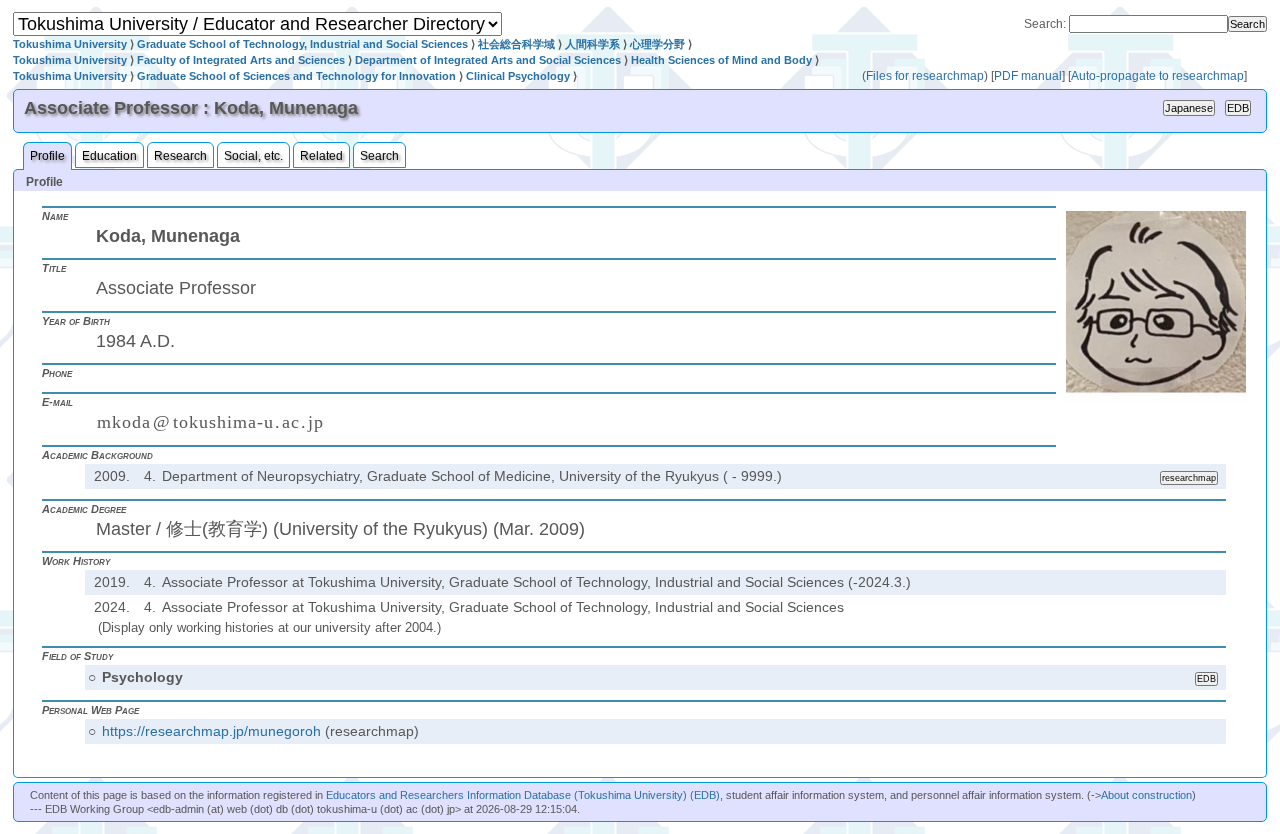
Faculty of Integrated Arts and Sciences (241, 60)
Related (321, 156)
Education (109, 156)
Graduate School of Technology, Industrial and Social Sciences (302, 44)
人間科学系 (592, 44)
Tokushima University (70, 44)
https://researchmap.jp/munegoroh (211, 731)
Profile (47, 156)
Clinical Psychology (518, 76)
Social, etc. (253, 156)
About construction (1146, 795)
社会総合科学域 (516, 44)
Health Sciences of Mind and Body (721, 60)
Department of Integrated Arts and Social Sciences (488, 60)
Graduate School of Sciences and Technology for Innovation (296, 76)
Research (180, 156)
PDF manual (1028, 76)
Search (379, 156)
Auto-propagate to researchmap (1157, 76)
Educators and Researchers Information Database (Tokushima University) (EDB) (523, 795)
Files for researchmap (925, 76)
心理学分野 (657, 44)
